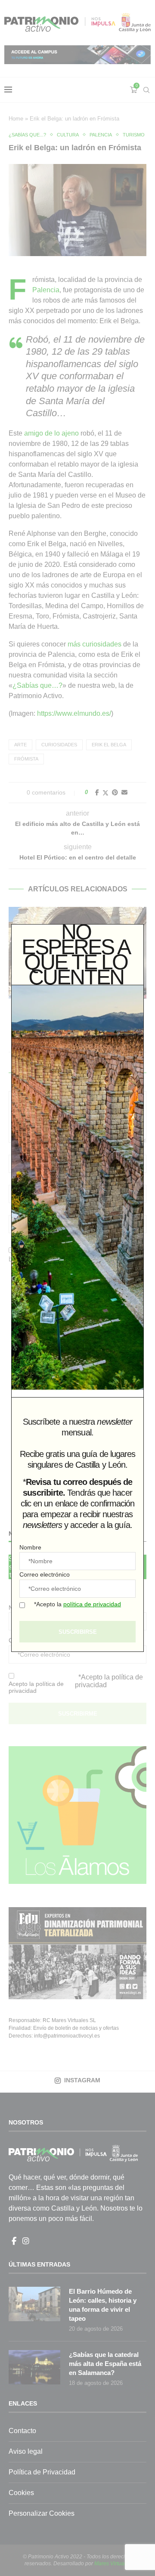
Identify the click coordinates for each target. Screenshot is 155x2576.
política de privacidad (92, 1604)
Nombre (30, 1547)
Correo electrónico (45, 1574)
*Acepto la (77, 1604)
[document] (77, 1288)
